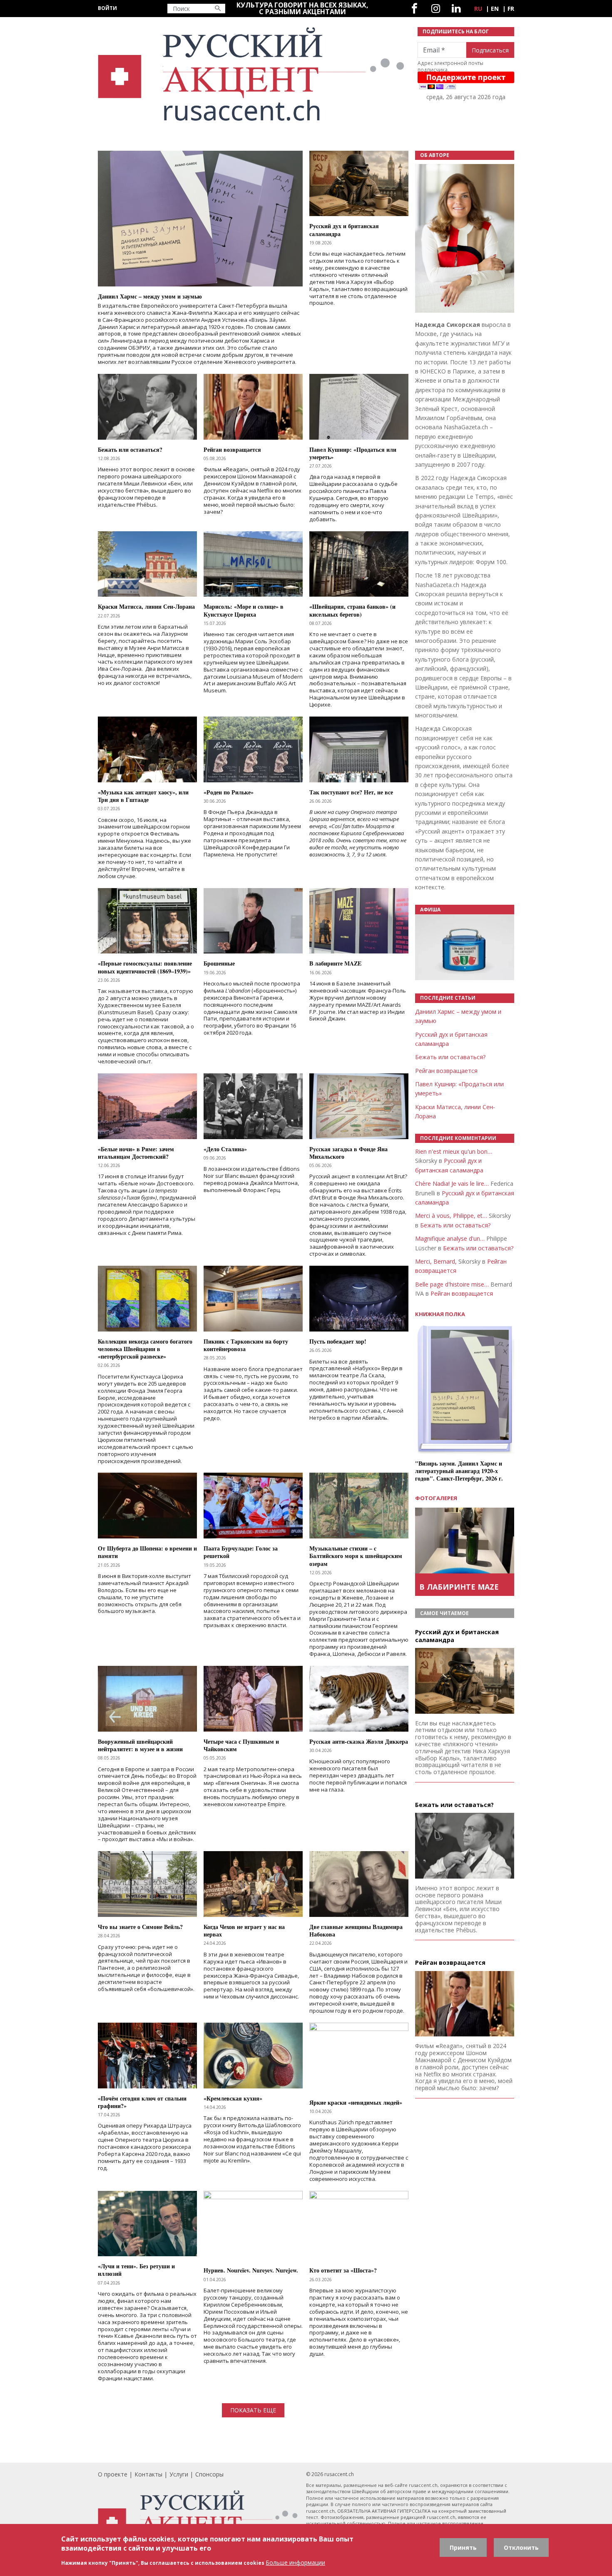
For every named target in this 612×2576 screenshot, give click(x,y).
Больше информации (295, 2562)
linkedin (456, 9)
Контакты (148, 2474)
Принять (463, 2547)
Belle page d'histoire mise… (452, 1284)
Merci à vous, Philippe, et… (451, 1216)
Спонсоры (209, 2474)
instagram (436, 9)
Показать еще (253, 2410)
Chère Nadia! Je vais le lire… (452, 1183)
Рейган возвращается (446, 1071)
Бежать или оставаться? (450, 1057)
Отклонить (521, 2547)
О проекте (113, 2474)
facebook (414, 9)
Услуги (179, 2474)
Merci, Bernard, (436, 1261)
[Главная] (253, 74)
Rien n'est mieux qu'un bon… (454, 1151)
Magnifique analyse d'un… (450, 1238)
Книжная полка (440, 1314)
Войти (107, 8)
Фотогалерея (436, 1498)
